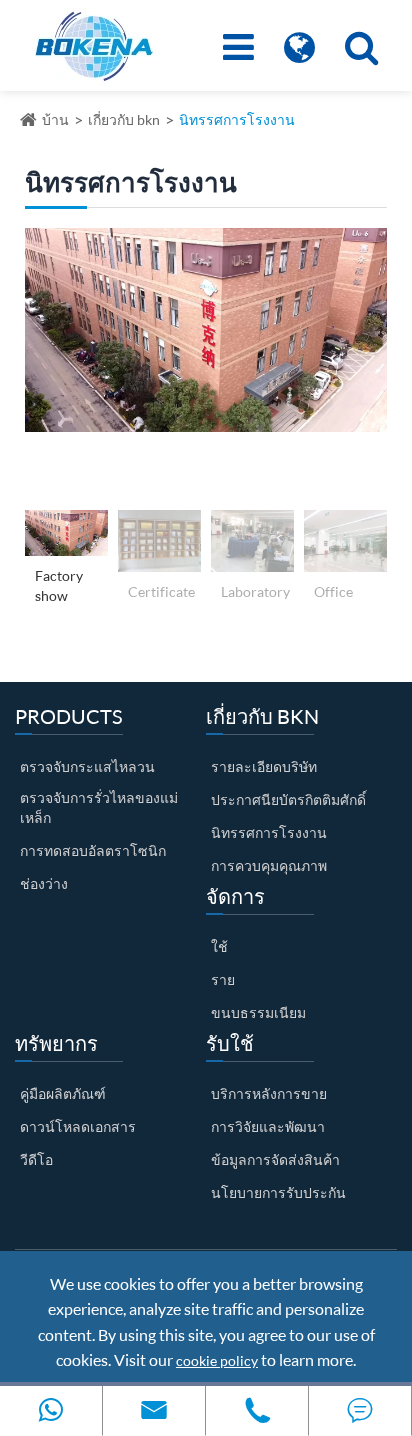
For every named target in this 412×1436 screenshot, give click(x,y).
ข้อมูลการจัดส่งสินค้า (275, 1159)
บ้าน (55, 119)
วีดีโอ (36, 1159)
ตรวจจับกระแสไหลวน (87, 766)
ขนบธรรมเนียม (258, 1012)
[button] (38, 364)
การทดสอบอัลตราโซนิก (93, 850)
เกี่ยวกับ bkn (124, 119)
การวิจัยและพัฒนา (268, 1126)
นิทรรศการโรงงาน (237, 119)
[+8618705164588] (51, 1410)
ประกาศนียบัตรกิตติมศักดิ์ (288, 799)
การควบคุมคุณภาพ (269, 865)
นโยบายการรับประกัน (278, 1192)
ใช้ (219, 946)
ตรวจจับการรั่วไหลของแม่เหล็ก (99, 807)
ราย (223, 979)
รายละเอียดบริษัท (264, 766)
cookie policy (217, 1360)
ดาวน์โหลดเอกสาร (78, 1126)
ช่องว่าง (44, 883)
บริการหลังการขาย (269, 1093)
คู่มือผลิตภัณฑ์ (63, 1093)
